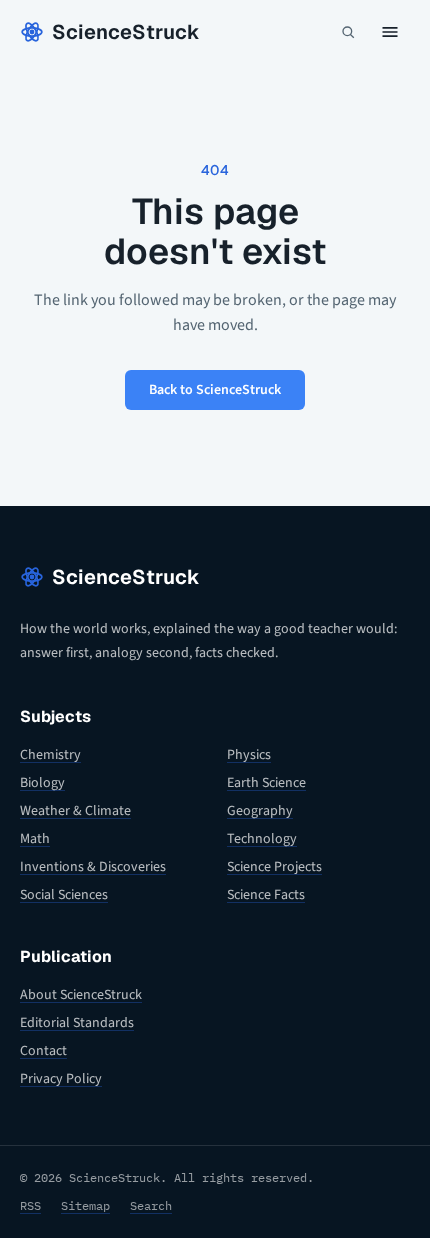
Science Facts (266, 895)
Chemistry (50, 755)
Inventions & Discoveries (93, 867)
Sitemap (85, 1205)
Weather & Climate (75, 811)
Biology (42, 783)
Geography (260, 811)
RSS (30, 1205)
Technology (262, 839)
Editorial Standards (77, 1023)
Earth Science (266, 783)
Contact (43, 1051)
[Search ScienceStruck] (348, 32)
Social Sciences (64, 895)
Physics (249, 755)
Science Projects (274, 867)
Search (151, 1205)
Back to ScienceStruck (215, 390)
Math (35, 839)
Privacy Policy (61, 1079)
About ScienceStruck (81, 995)
